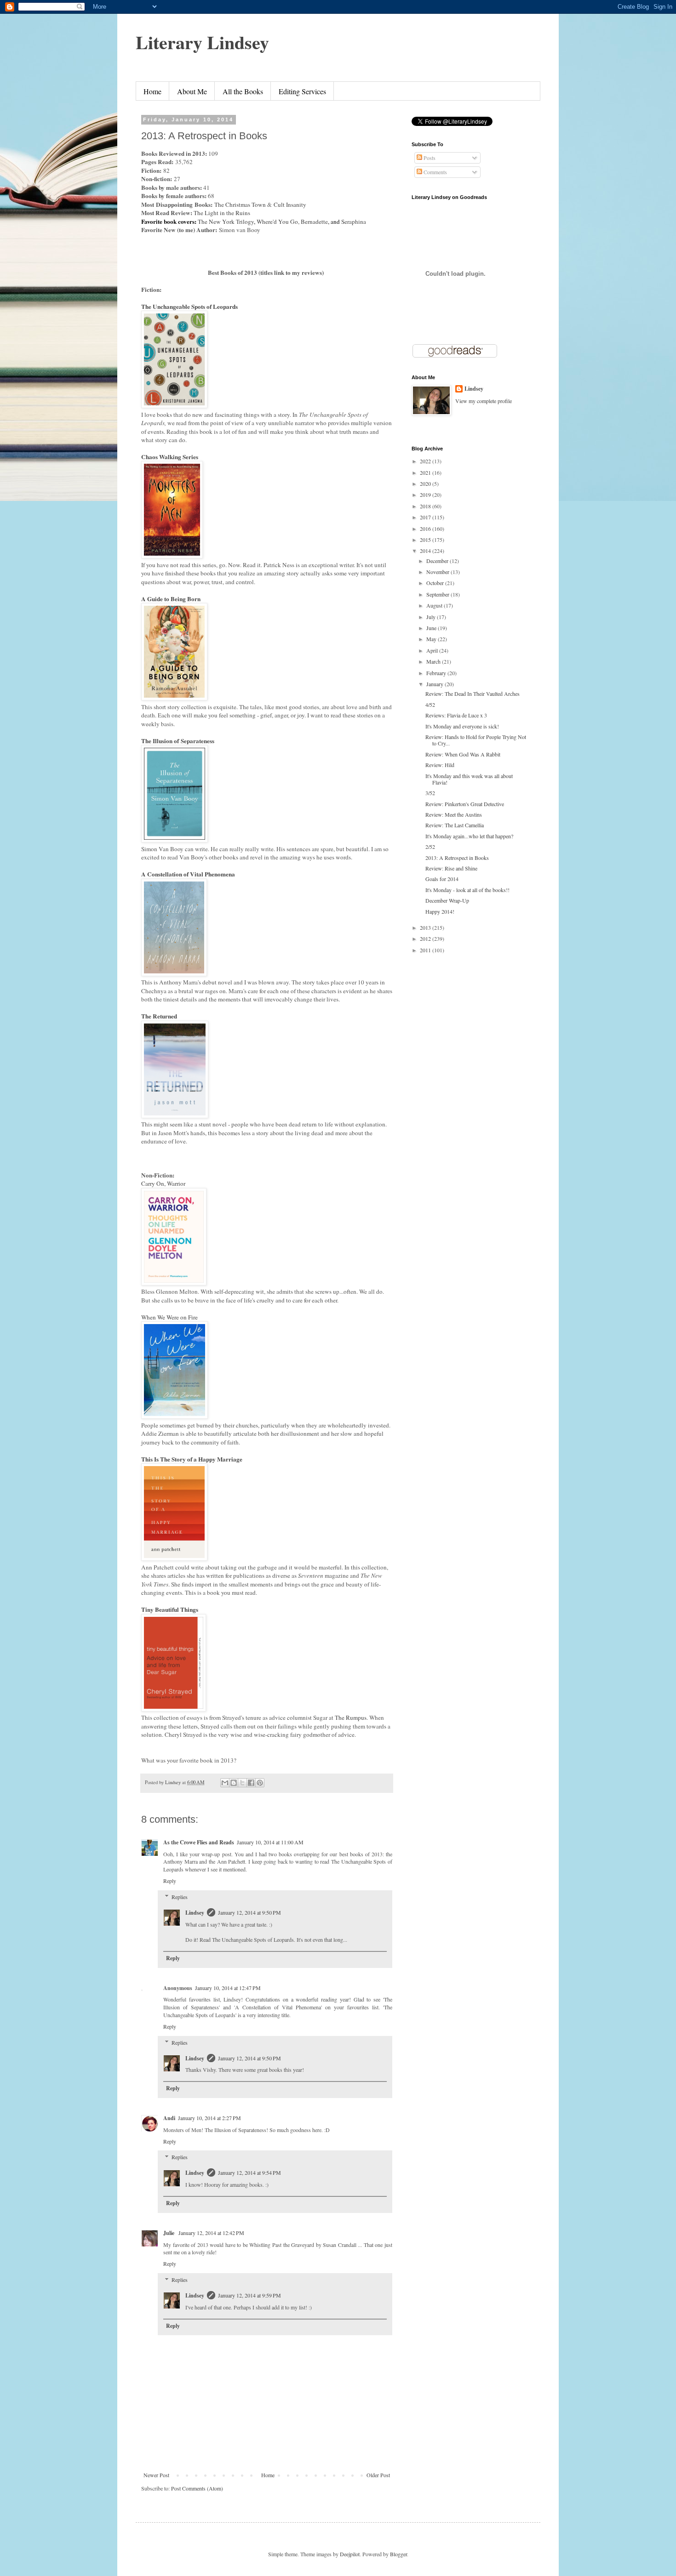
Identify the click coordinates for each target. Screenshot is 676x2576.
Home (152, 91)
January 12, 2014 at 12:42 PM (211, 2233)
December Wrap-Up (447, 900)
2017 (426, 517)
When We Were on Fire (169, 1317)
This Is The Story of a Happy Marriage (193, 1459)
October (436, 583)
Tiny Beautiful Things (170, 1609)
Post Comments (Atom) (197, 2488)
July (432, 617)
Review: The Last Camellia (455, 825)
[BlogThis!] (234, 1783)
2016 (426, 529)
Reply (170, 1881)
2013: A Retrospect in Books (457, 858)
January (435, 684)
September (438, 594)
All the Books (243, 91)
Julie (169, 2233)
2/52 (430, 847)
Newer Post (156, 2475)
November (438, 572)
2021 (426, 472)
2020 (426, 483)
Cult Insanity (290, 205)
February (437, 673)
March (434, 661)
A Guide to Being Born (171, 599)
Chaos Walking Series (170, 457)
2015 (426, 540)
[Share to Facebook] (251, 1783)
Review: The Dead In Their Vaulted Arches (473, 694)
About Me (192, 91)
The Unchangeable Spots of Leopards (189, 307)
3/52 (430, 793)
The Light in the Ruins (223, 213)
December (438, 561)
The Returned (159, 1016)
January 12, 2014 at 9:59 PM (249, 2295)
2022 (426, 461)
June (432, 628)
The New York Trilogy (226, 222)
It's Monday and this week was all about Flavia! (469, 779)
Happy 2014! (440, 911)
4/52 (430, 705)
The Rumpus (351, 1717)
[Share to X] (242, 1783)
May (432, 639)
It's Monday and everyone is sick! (462, 726)
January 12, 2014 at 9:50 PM (249, 1912)
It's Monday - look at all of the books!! (467, 890)
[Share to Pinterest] (260, 1783)
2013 (426, 927)
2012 (426, 938)
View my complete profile (484, 401)
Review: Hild (440, 765)
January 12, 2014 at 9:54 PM (249, 2172)
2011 (426, 950)
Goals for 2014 (442, 879)
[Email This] (225, 1783)
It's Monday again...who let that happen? (469, 836)
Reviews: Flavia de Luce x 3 (456, 715)
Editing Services (302, 91)
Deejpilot (350, 2554)
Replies (180, 1897)
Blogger (398, 2554)
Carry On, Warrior (163, 1183)
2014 (426, 551)
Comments (435, 172)
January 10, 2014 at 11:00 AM (270, 1842)
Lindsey (195, 1913)
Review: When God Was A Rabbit (463, 754)
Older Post (378, 2475)
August (435, 605)
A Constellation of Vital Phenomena (188, 874)
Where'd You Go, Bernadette (292, 222)
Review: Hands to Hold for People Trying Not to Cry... (476, 740)
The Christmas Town (240, 205)
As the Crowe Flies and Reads (199, 1842)
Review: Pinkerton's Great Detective (465, 804)
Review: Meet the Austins (454, 814)
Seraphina (355, 222)
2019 (426, 495)
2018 (426, 506)
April (433, 650)
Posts (429, 158)
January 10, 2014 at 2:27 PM (209, 2118)
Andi (169, 2118)
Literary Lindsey (202, 42)
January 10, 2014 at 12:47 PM (228, 1988)
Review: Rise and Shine (451, 868)
